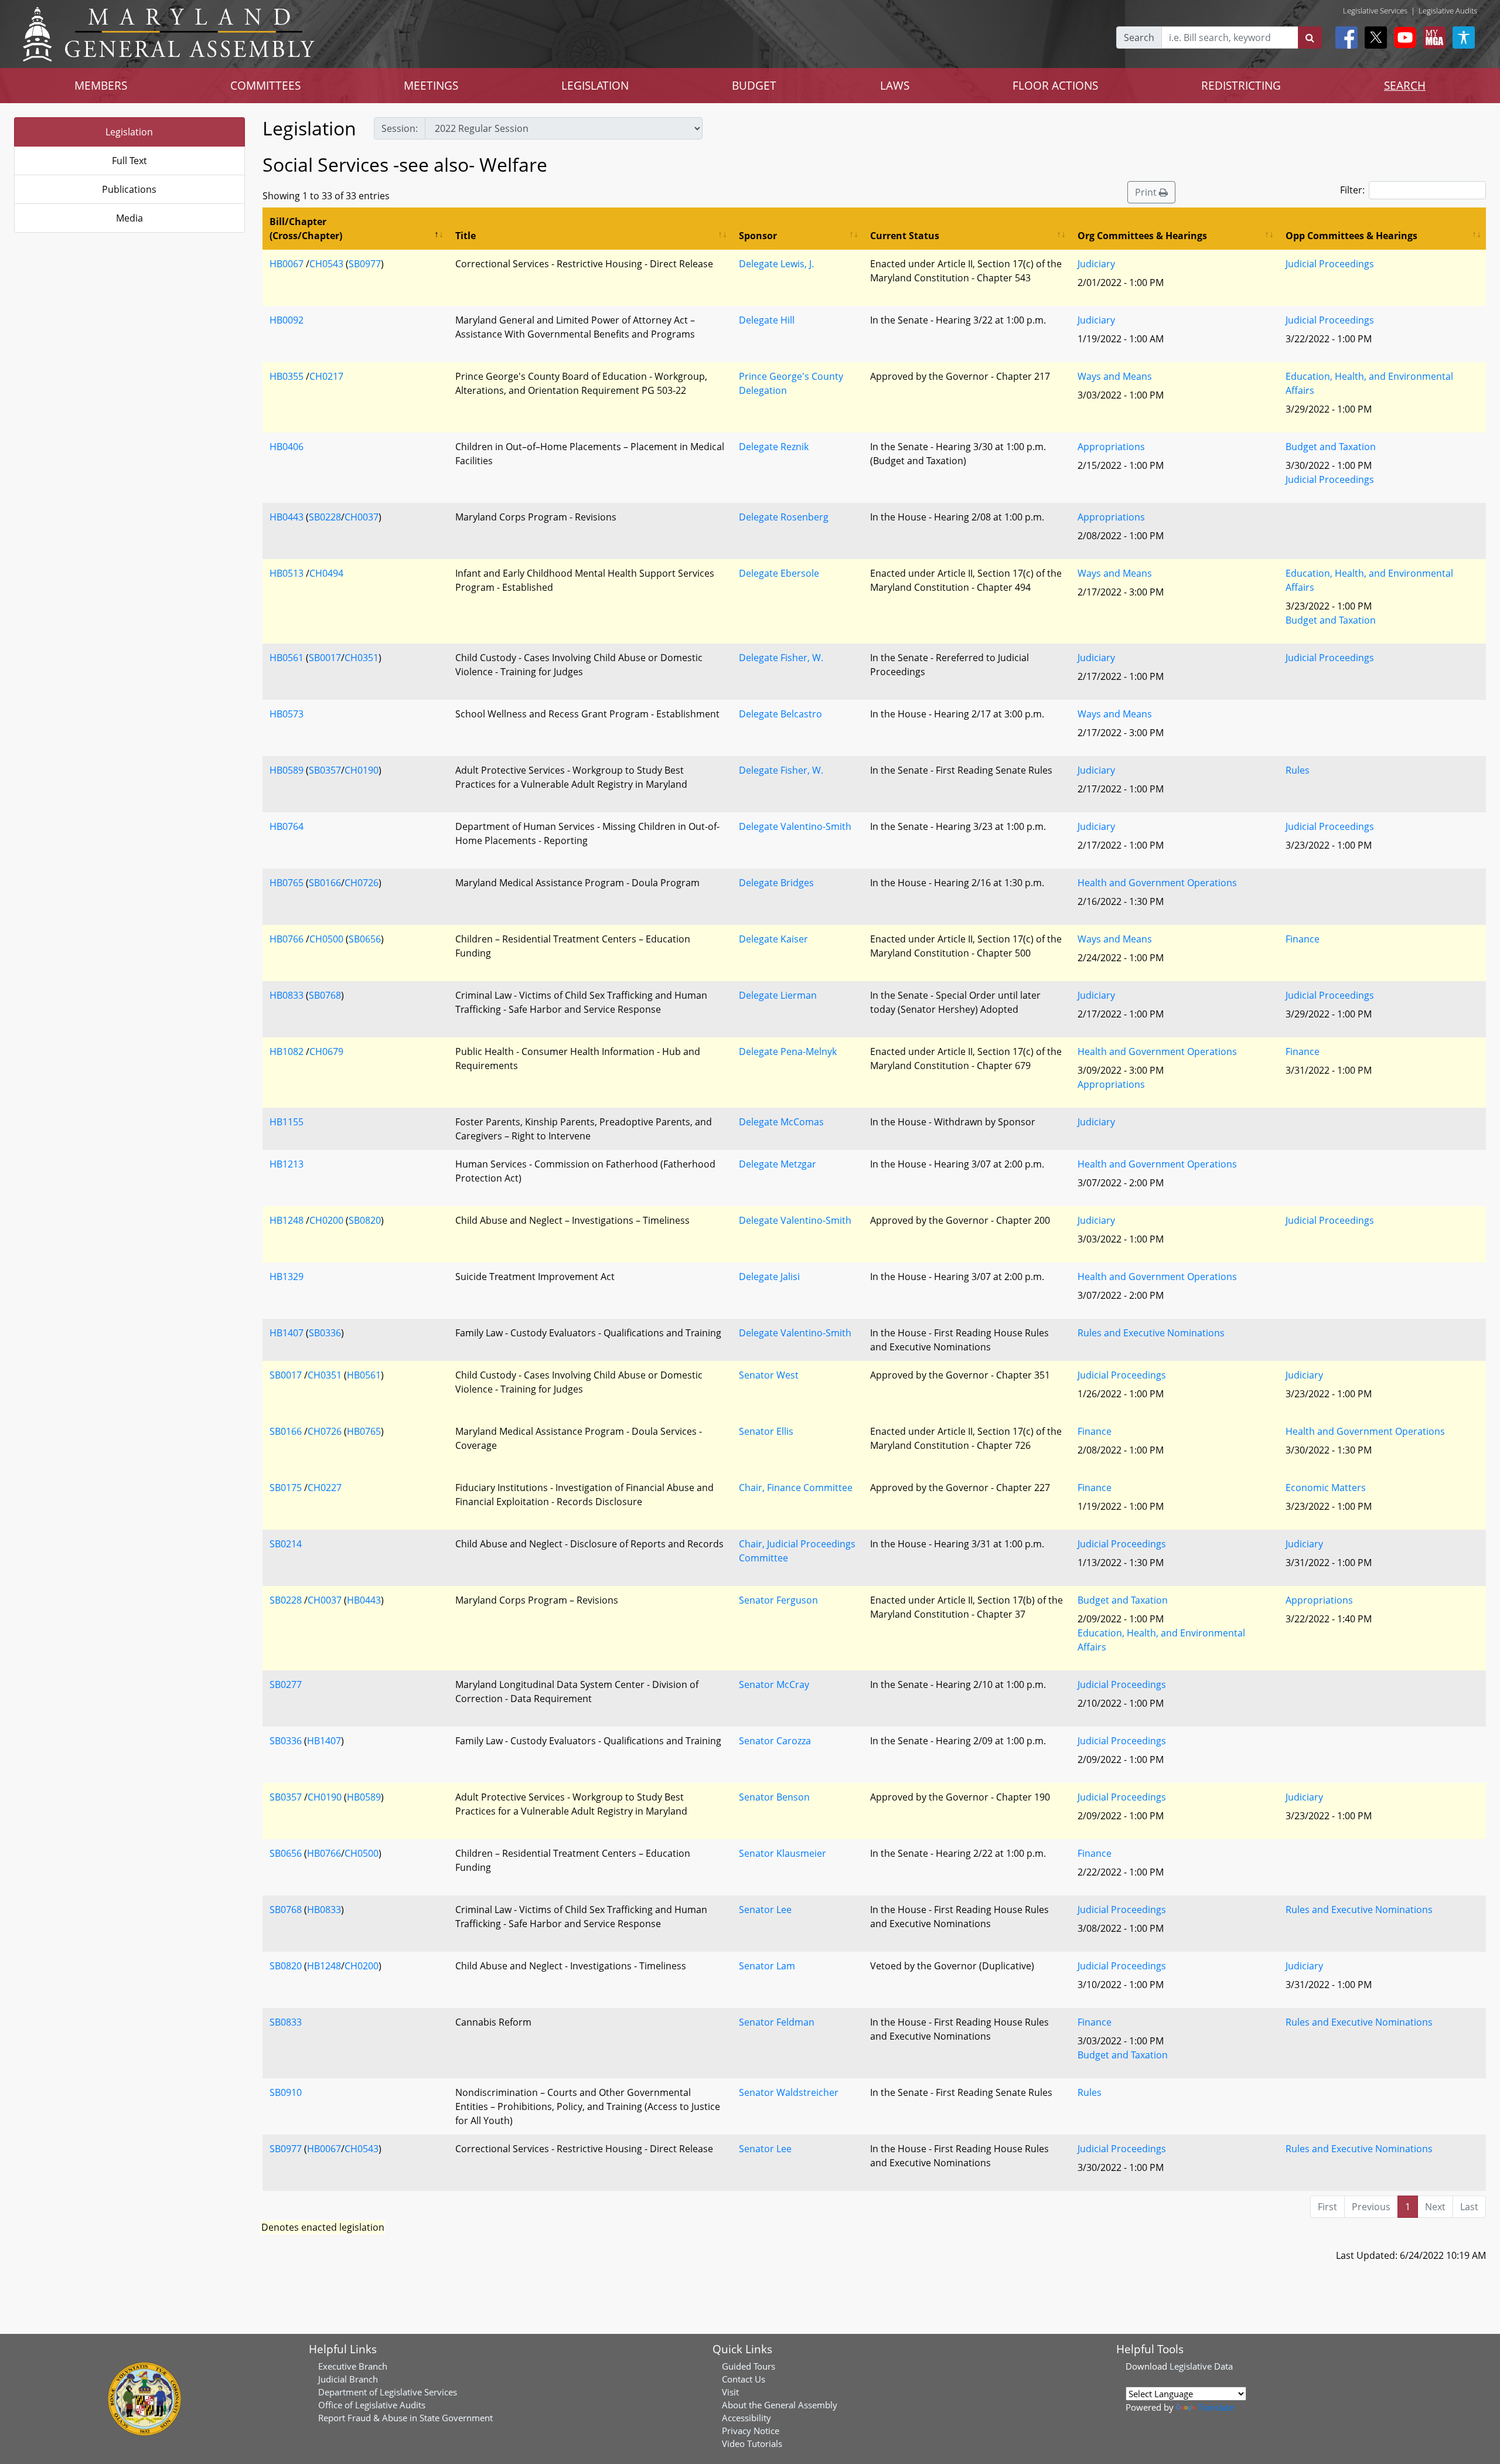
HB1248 (287, 1220)
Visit (730, 2392)
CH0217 (326, 376)
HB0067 (287, 264)
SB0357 (325, 770)
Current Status (905, 236)
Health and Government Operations (1157, 883)
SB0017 (325, 658)
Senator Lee (765, 1910)
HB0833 (287, 995)
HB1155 (287, 1122)
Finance (1303, 939)
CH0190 (362, 770)
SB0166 (325, 883)
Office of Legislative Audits (372, 2405)
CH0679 (326, 1051)
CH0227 (325, 1488)
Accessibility (746, 2418)
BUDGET (754, 85)
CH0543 (326, 264)
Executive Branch (353, 2366)
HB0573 (287, 714)
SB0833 (286, 2022)
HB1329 (287, 1277)
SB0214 (286, 1544)
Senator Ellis (766, 1431)
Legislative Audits (1448, 11)
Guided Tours (749, 2366)
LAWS (895, 85)
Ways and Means (1115, 376)
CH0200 (326, 1220)
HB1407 (287, 1333)
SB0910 (286, 2092)
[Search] (1310, 38)
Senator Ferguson (778, 1600)
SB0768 (325, 995)
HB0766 (287, 939)
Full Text (129, 161)
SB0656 (365, 939)
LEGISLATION (595, 85)
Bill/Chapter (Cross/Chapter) (306, 229)
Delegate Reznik (774, 447)
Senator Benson (774, 1797)
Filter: (1352, 190)
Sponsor (758, 236)
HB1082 (287, 1051)
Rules (1298, 770)
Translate (1216, 2407)
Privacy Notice (751, 2431)
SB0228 (325, 517)
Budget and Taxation (1331, 447)
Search (1139, 38)
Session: (400, 128)
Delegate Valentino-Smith (795, 826)
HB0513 (287, 573)
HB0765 (287, 883)
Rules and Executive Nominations (1151, 1333)
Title (466, 236)
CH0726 (362, 883)
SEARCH (1405, 85)
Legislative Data (1201, 2366)
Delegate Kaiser (773, 939)
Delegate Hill (767, 320)
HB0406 (287, 447)
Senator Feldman (777, 2022)
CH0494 (326, 573)
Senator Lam (767, 1966)
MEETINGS (431, 85)
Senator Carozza (775, 1741)
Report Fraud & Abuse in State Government (405, 2418)
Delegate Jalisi (769, 1277)
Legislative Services (1375, 11)
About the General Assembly (780, 2405)
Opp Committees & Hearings (1351, 236)
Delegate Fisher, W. (781, 658)
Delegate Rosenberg (784, 517)
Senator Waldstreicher (789, 2092)
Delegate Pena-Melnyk (788, 1051)
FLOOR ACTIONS (1055, 85)
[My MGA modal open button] (1432, 38)
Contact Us (744, 2379)
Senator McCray (774, 1684)
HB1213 (287, 1164)
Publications (129, 189)
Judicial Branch (348, 2379)
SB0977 (365, 264)
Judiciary (1096, 264)
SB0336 (325, 1333)
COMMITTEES (265, 85)
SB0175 (286, 1488)
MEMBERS (101, 85)
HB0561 (287, 658)
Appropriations (1111, 447)
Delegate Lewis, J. (776, 264)
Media (129, 218)
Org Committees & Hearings (1142, 236)
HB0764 (287, 826)
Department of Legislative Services (388, 2392)
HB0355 (287, 376)
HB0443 (287, 517)
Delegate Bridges (776, 883)
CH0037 (362, 517)
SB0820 (365, 1220)
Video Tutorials (752, 2443)
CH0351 (362, 658)
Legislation (129, 132)
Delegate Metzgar (778, 1164)
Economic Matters (1326, 1488)
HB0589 (287, 770)
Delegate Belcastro (780, 714)
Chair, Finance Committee (796, 1488)
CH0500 (326, 939)
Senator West (769, 1375)
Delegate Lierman (778, 995)
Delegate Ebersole (779, 573)
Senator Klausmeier (783, 1853)
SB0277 (286, 1684)
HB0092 (287, 320)
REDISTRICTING (1241, 85)
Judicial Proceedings (1330, 264)
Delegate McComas (781, 1122)
